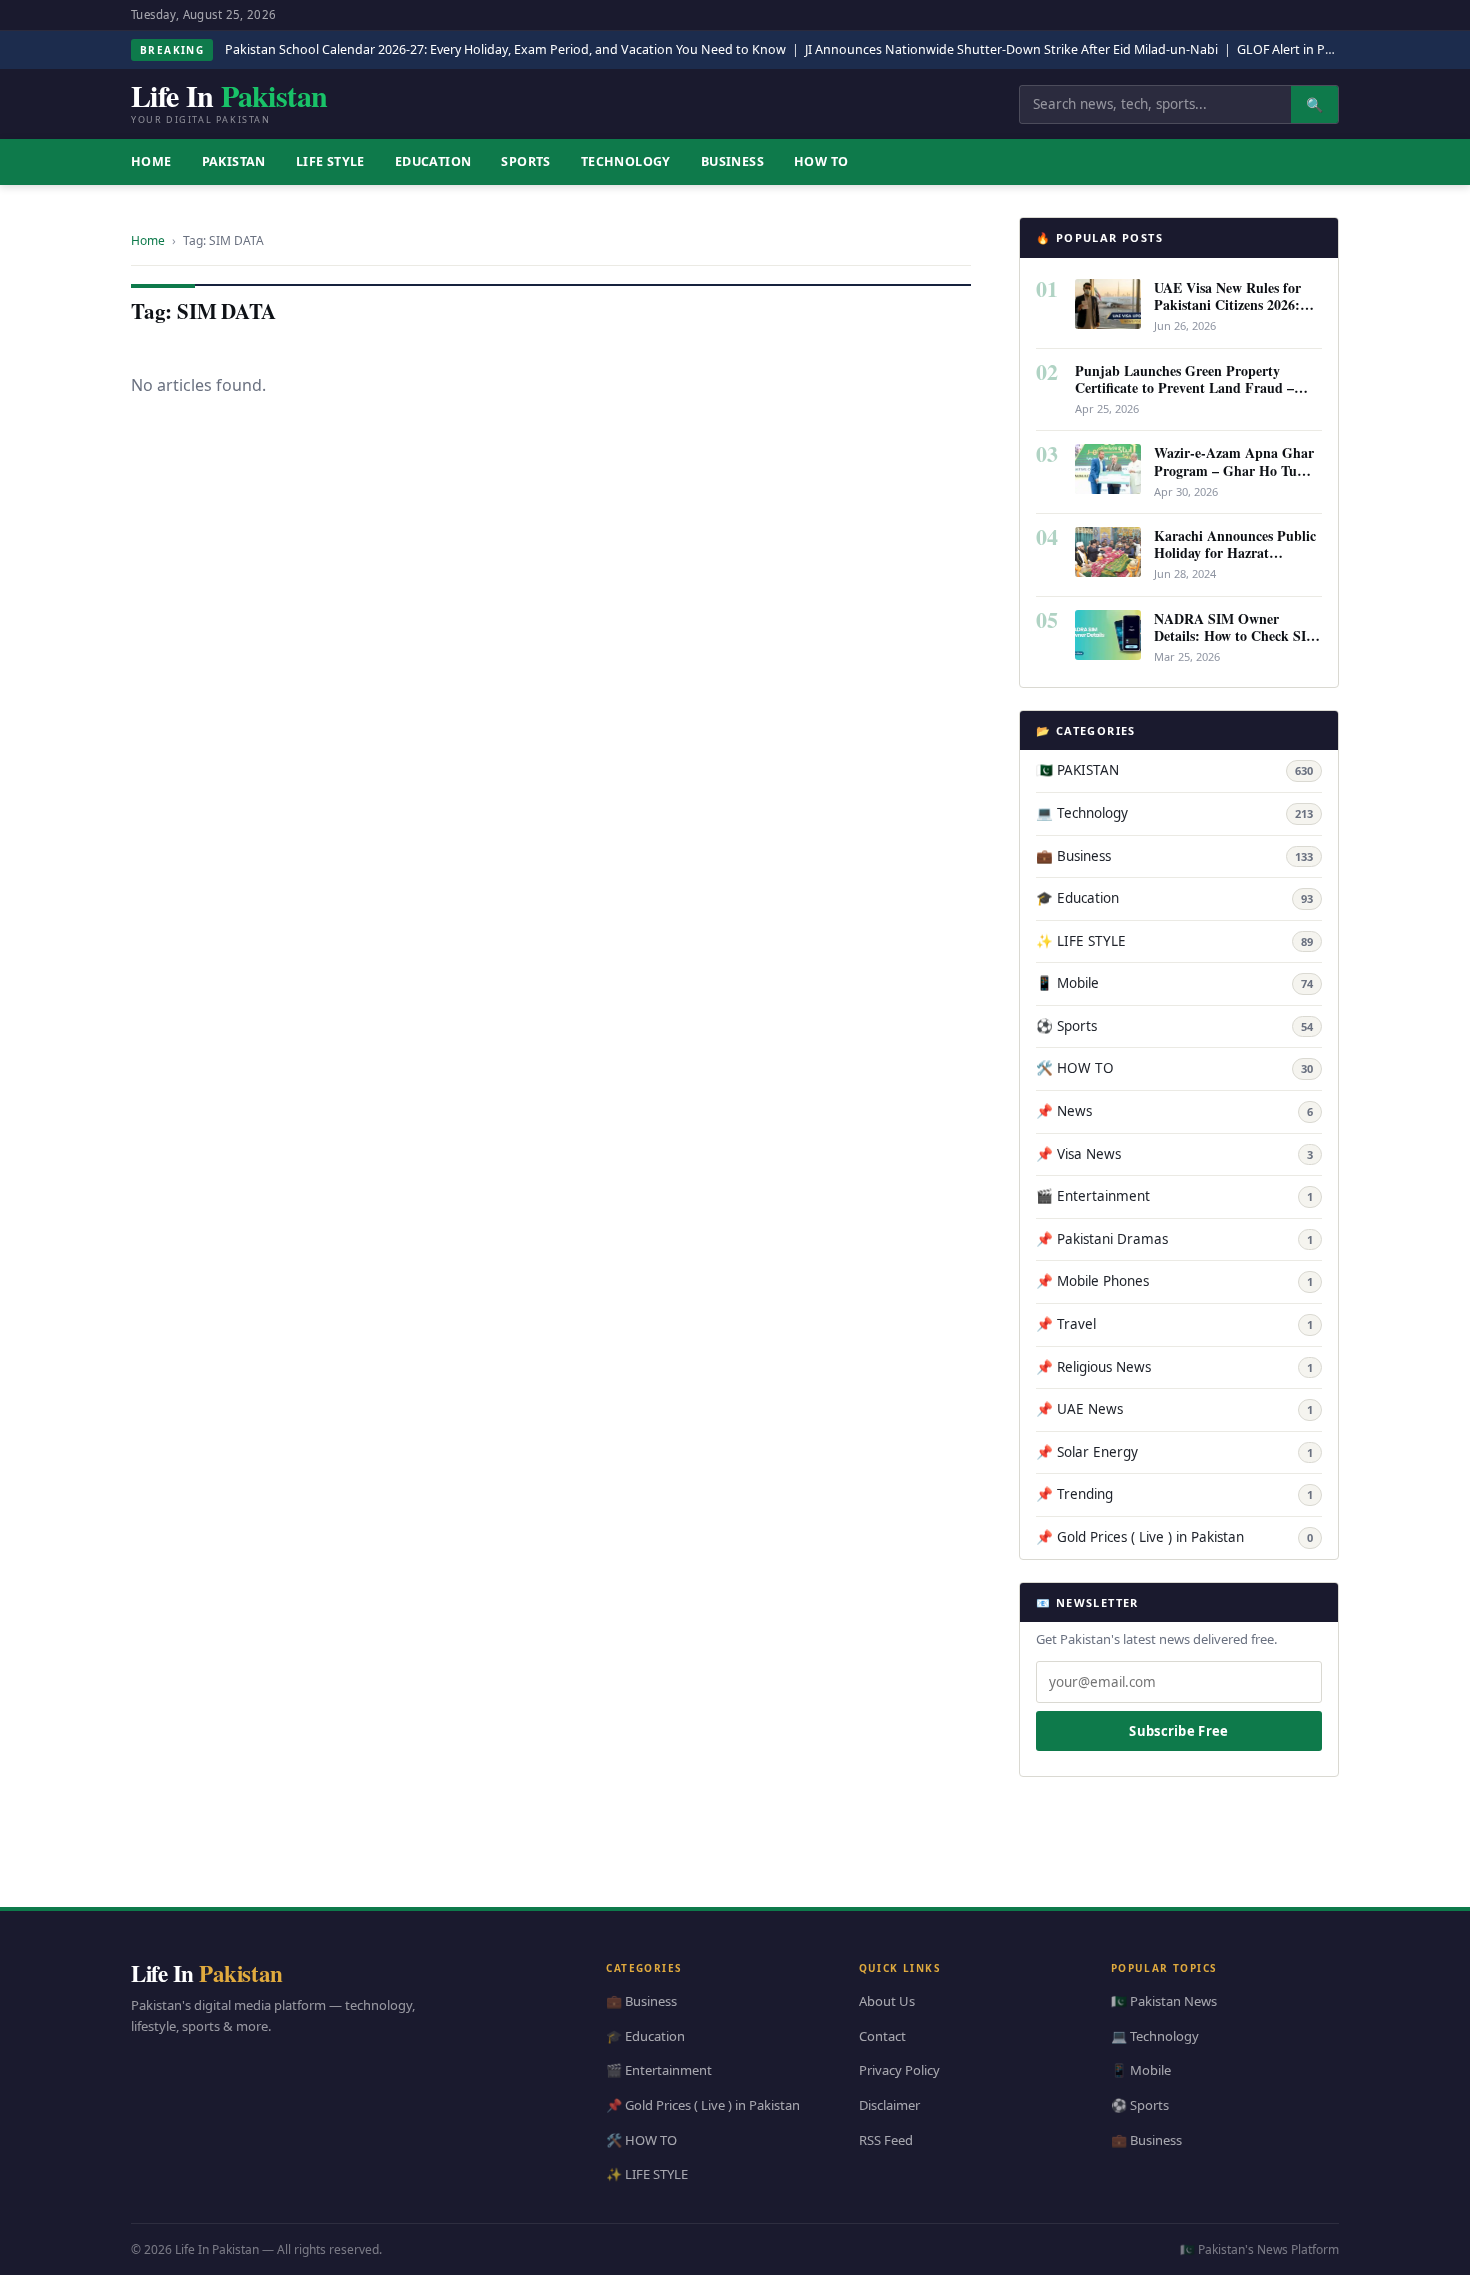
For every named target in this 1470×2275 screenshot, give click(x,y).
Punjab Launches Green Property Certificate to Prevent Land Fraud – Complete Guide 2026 (1184, 387)
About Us (887, 2001)
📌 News (1174, 1111)
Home (148, 240)
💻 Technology (1174, 813)
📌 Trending (1174, 1494)
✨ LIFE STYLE (1174, 941)
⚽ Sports (1174, 1026)
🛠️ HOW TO (1174, 1068)
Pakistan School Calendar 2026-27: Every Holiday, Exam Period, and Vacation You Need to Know (505, 49)
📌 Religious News (1174, 1367)
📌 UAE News (1174, 1409)
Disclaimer (889, 2105)
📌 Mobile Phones (1174, 1281)
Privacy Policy (899, 2070)
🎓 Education (1174, 898)
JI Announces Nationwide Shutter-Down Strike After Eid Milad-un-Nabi (1011, 49)
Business (732, 161)
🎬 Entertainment (1174, 1196)
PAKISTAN (234, 161)
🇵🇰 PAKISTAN (1174, 770)
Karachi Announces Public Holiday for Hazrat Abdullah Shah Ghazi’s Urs (1237, 552)
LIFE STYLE (330, 161)
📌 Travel (1174, 1324)
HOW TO (821, 161)
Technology (626, 161)
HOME (151, 161)
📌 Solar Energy (1174, 1452)
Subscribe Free (1178, 1731)
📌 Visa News (1174, 1154)
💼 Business (1174, 856)
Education (433, 161)
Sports (525, 161)
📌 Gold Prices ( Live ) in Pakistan (1174, 1537)
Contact (882, 2035)
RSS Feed (886, 2139)
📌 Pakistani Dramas (1174, 1239)
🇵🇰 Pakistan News (1164, 2001)
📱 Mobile (1174, 983)
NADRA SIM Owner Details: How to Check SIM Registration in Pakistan (1236, 635)
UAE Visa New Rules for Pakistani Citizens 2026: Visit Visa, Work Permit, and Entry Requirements (1229, 313)
